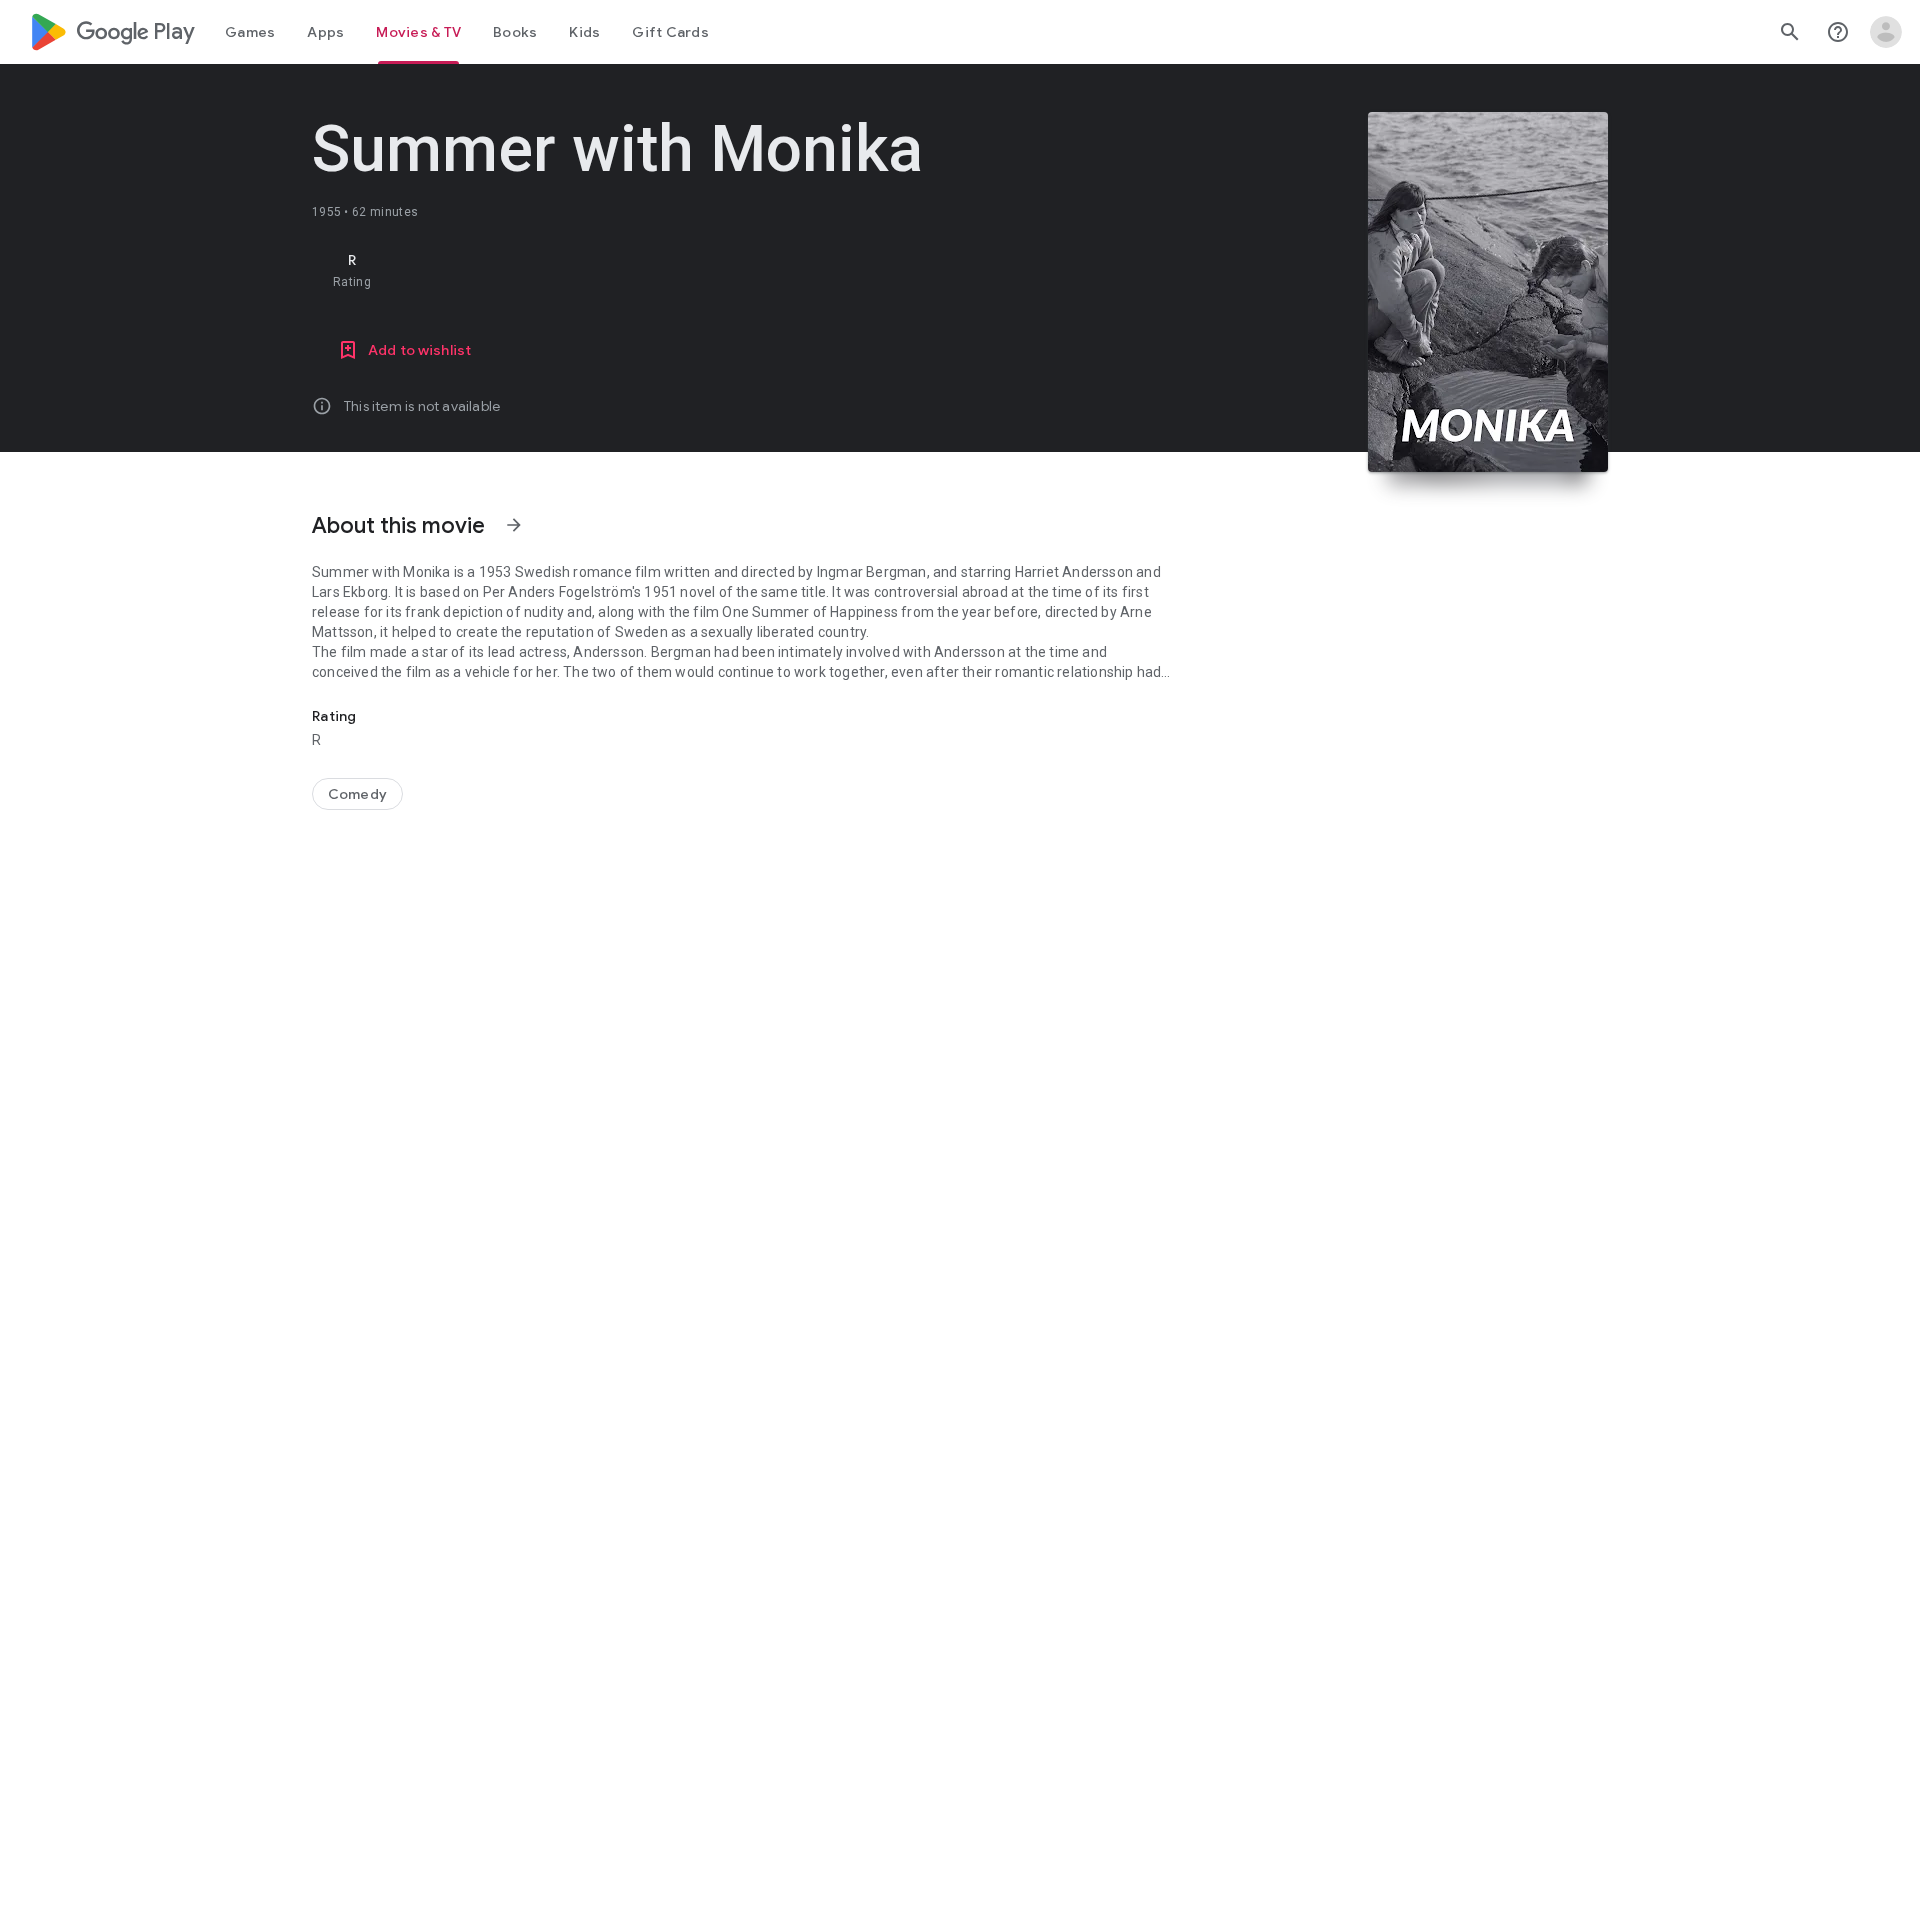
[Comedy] (357, 794)
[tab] (250, 32)
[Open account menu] (1886, 32)
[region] (712, 270)
